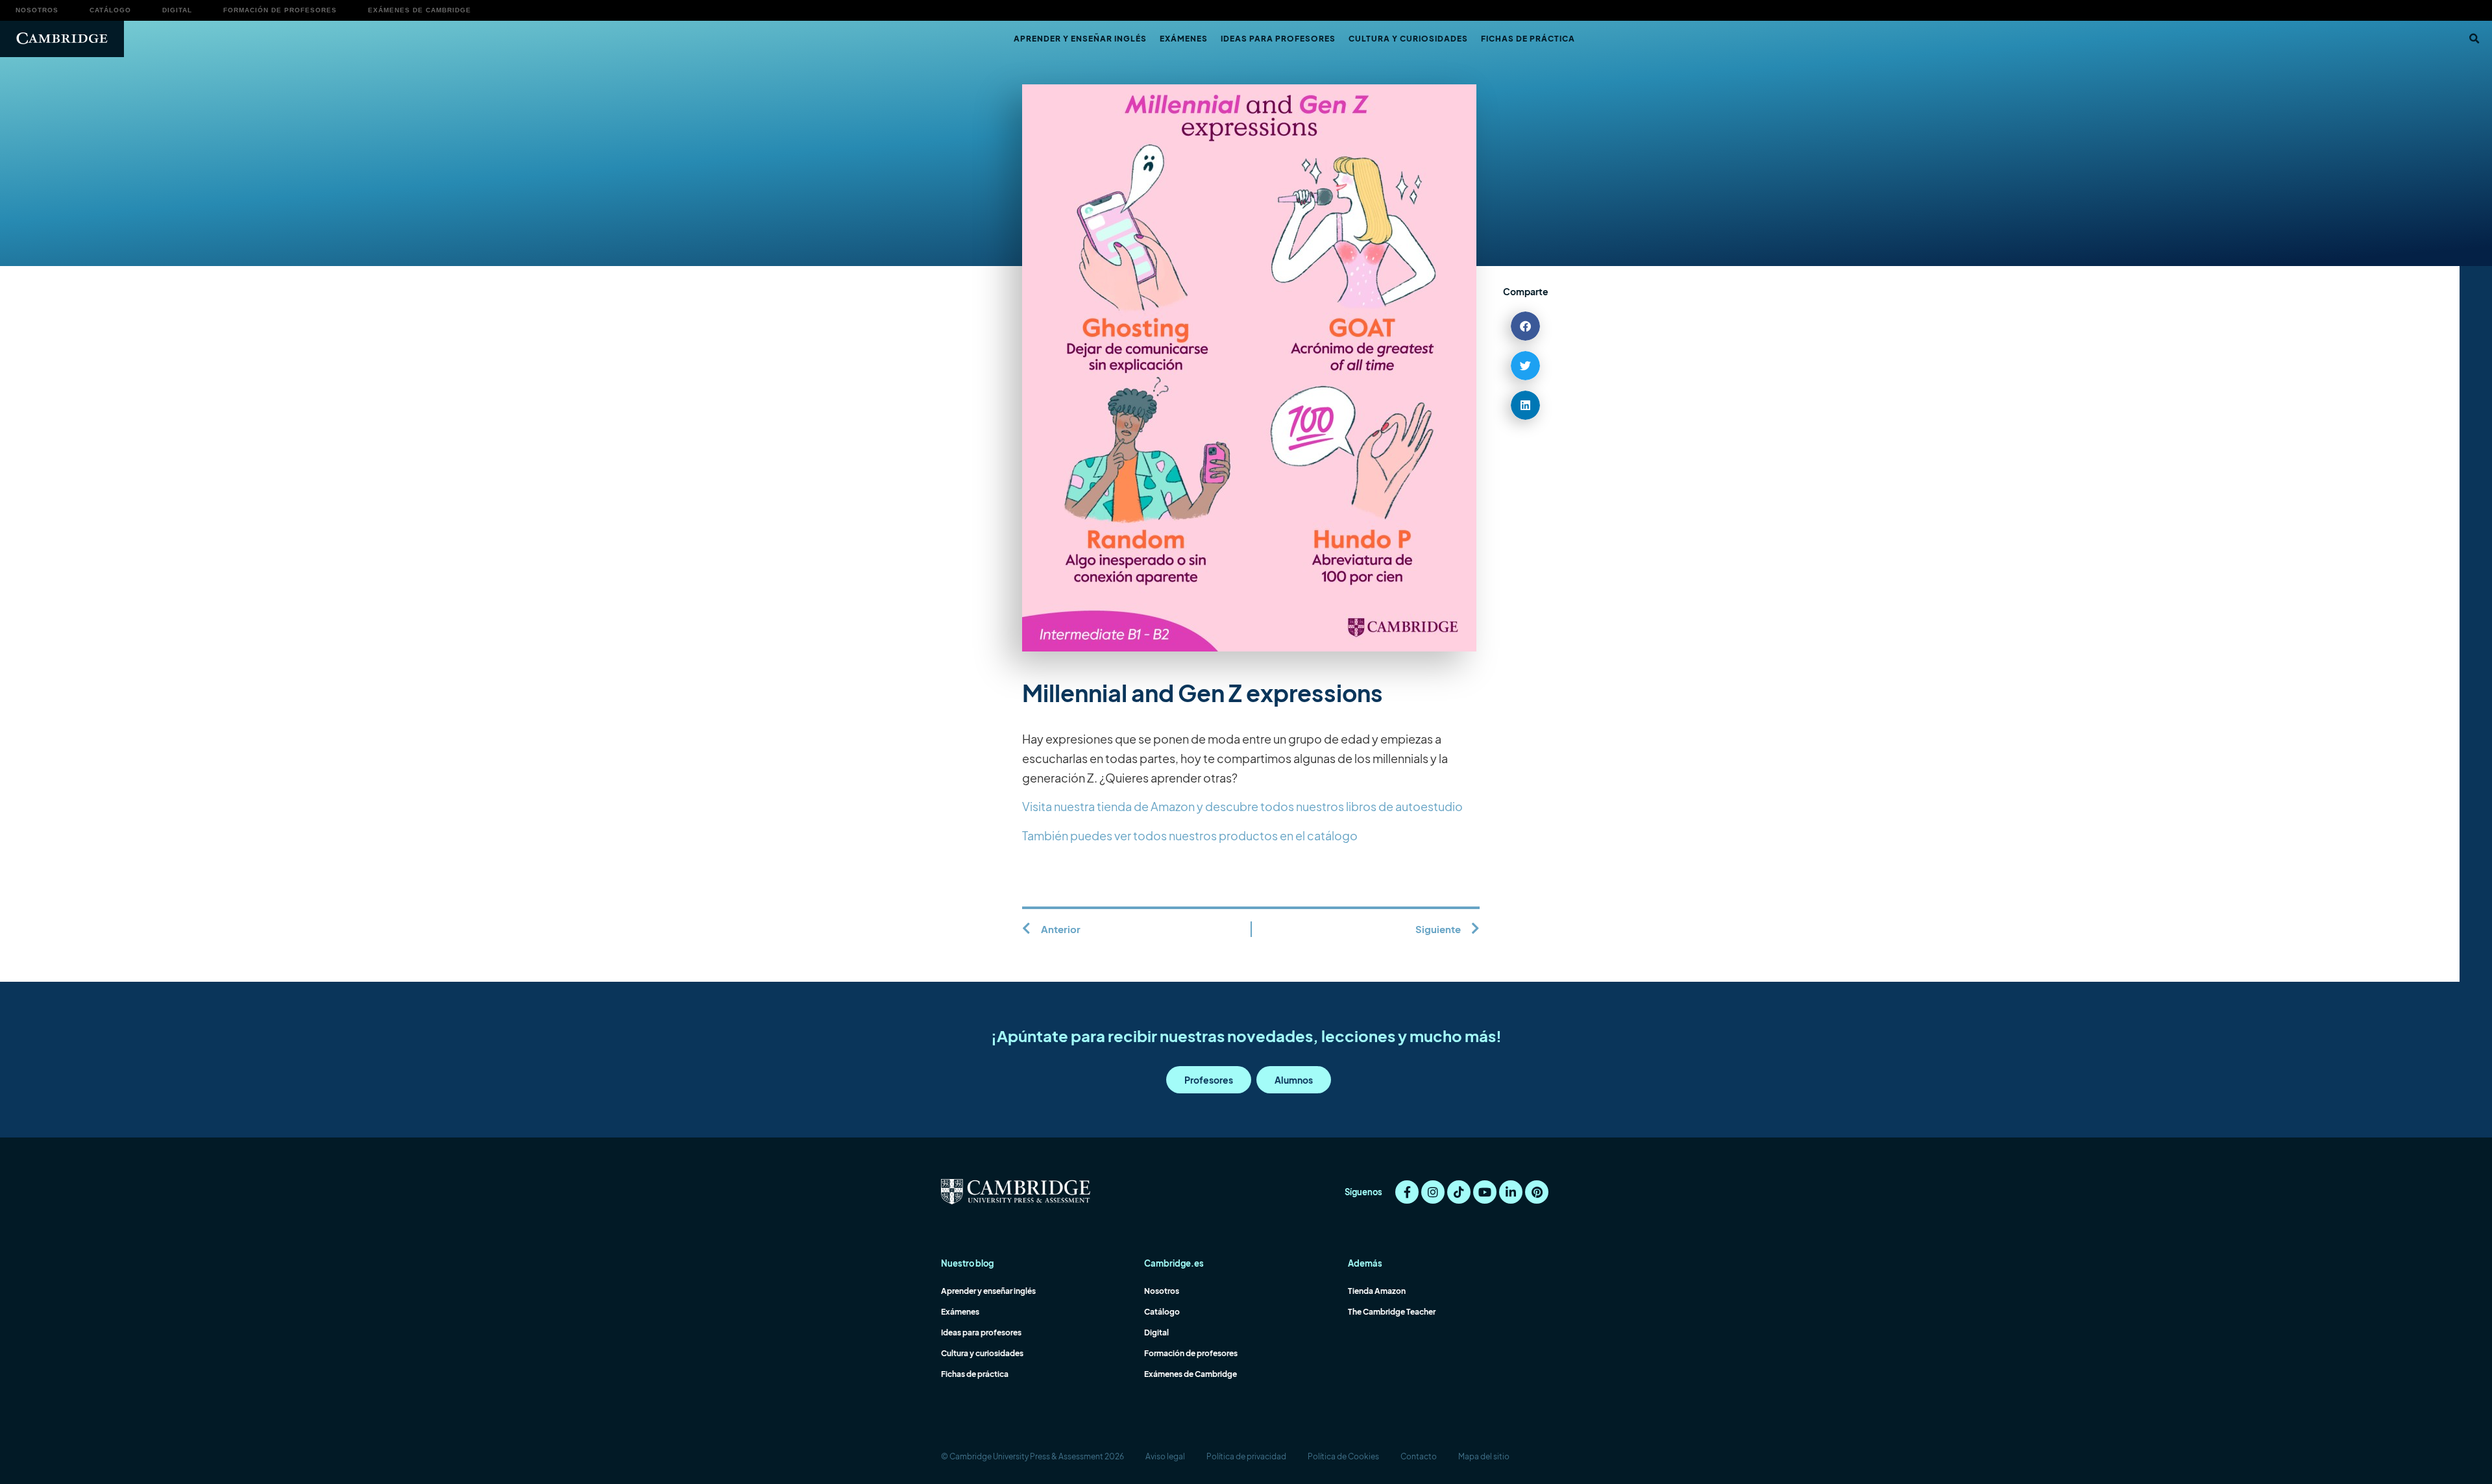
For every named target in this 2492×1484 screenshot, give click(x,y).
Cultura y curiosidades (1408, 39)
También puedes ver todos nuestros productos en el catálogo (1190, 835)
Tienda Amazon (1377, 1291)
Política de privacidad (1246, 1456)
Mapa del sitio (1484, 1456)
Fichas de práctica (1528, 39)
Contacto (1419, 1456)
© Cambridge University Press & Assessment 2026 (1032, 1456)
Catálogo (110, 10)
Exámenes (1184, 39)
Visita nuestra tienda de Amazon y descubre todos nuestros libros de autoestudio (1242, 806)
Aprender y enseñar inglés (1080, 39)
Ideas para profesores (1278, 39)
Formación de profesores (280, 10)
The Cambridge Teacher (1392, 1312)
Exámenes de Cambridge (420, 10)
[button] (2474, 39)
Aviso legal (1165, 1456)
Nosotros (37, 10)
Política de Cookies (1343, 1456)
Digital (177, 10)
